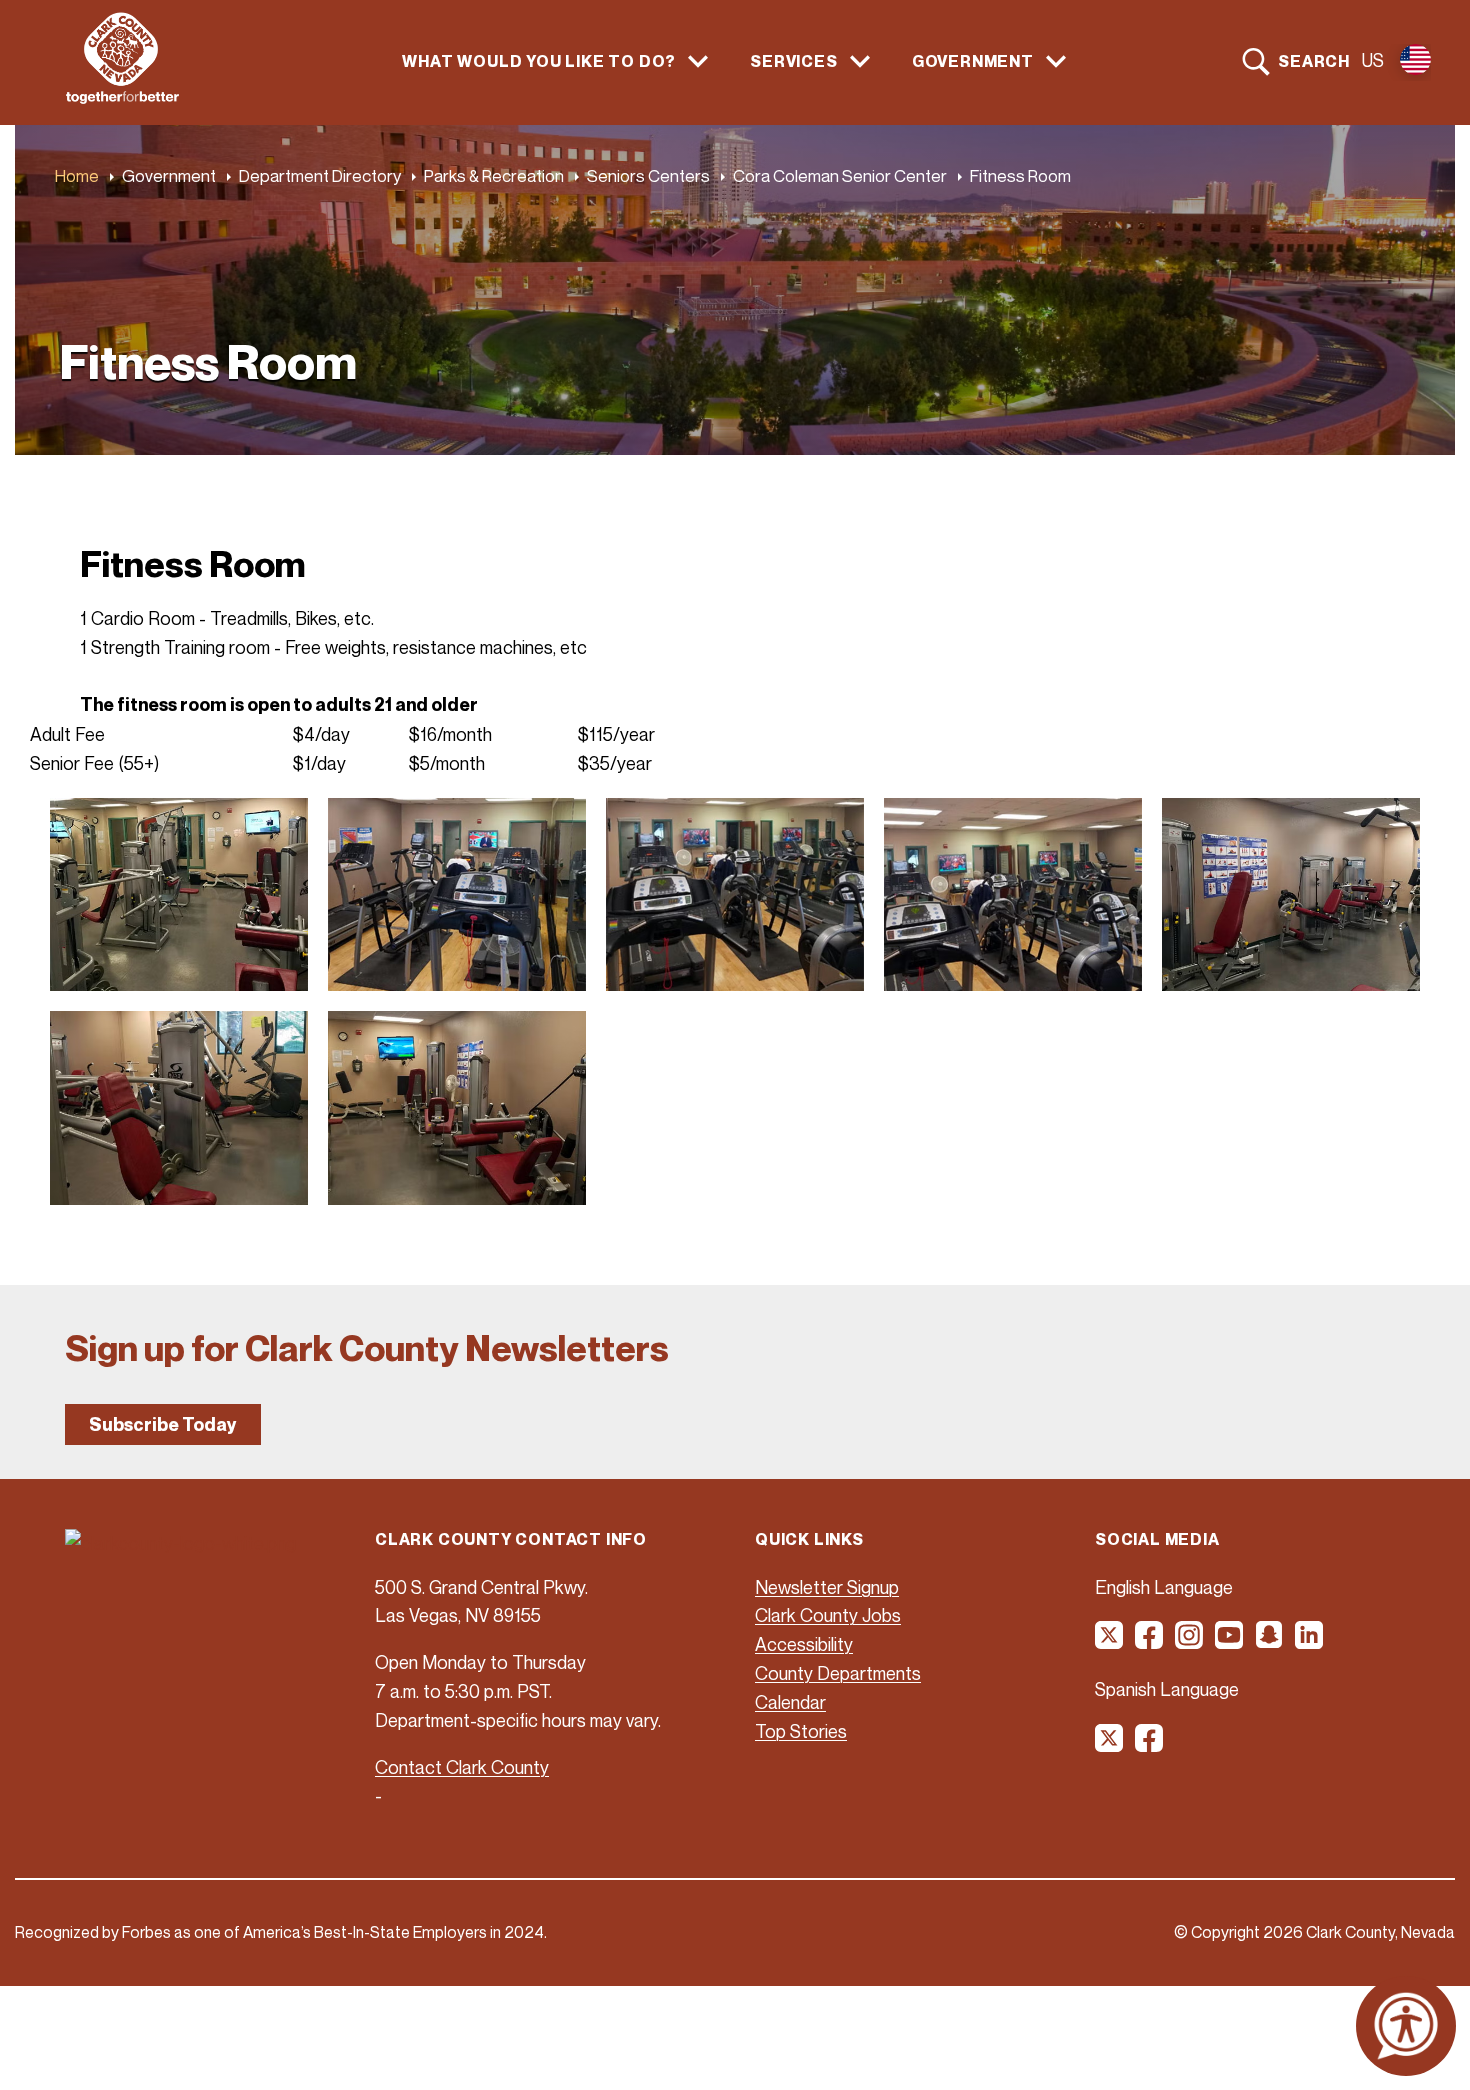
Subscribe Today (163, 1424)
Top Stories (801, 1731)
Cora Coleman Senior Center (840, 175)
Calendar (790, 1702)
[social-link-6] (1310, 1642)
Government (169, 175)
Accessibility (804, 1644)
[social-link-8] (1150, 1745)
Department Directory (320, 175)
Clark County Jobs (828, 1615)
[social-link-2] (1150, 1642)
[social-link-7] (1110, 1745)
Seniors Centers (648, 175)
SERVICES (793, 61)
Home (77, 175)
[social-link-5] (1270, 1642)
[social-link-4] (1230, 1642)
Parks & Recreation (494, 175)
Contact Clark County (462, 1767)
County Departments (838, 1673)
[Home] (122, 98)
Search (1314, 61)
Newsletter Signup (827, 1587)
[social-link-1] (1110, 1642)
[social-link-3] (1190, 1642)
